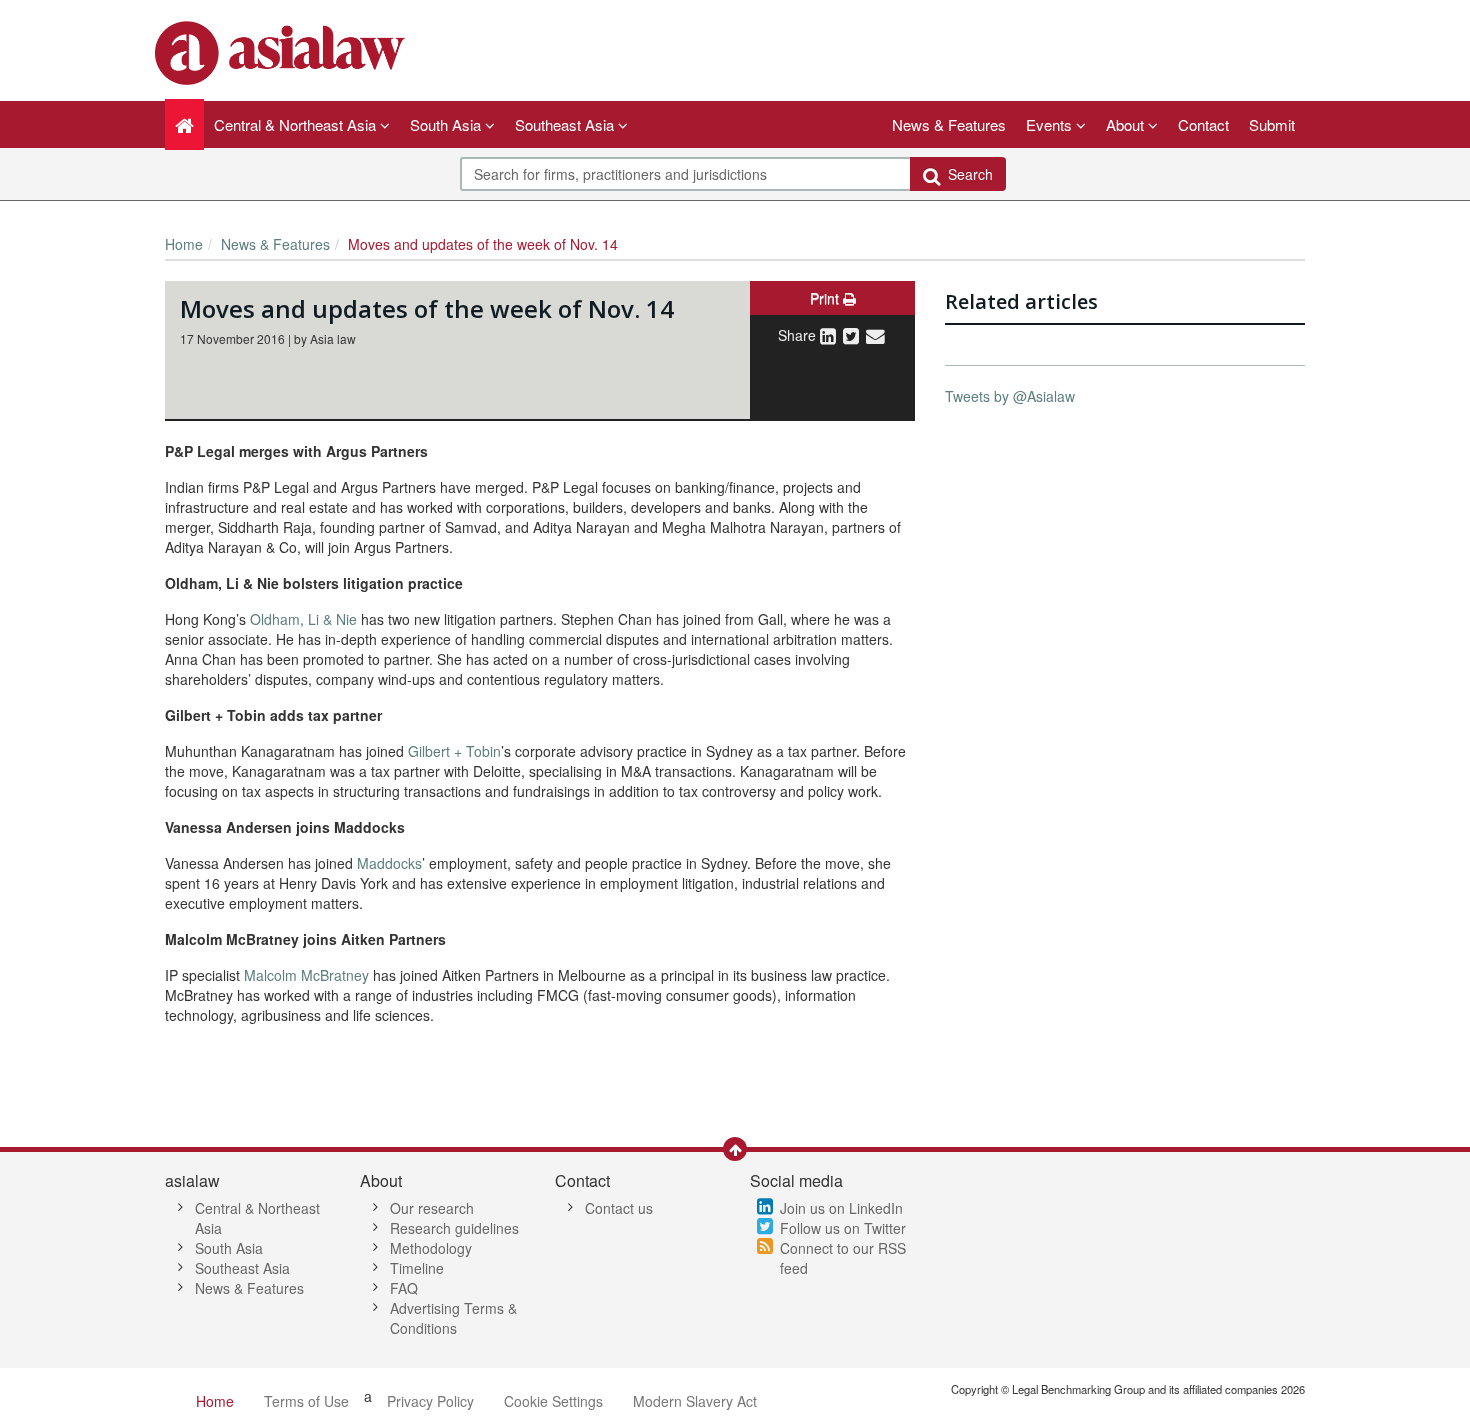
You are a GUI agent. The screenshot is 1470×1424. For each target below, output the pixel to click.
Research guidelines (454, 1228)
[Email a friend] (875, 335)
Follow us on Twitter (843, 1228)
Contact (1203, 124)
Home (184, 244)
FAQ (404, 1288)
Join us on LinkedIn (841, 1208)
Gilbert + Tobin (454, 751)
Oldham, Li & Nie (303, 619)
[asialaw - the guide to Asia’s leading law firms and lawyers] (282, 51)
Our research (432, 1208)
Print (826, 298)
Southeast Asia (242, 1268)
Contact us (619, 1208)
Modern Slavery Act (695, 1401)
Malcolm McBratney (306, 975)
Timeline (417, 1268)
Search (966, 174)
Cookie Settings (553, 1401)
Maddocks (389, 863)
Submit (1272, 124)
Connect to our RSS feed (843, 1258)
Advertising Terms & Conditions (453, 1318)
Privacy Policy (430, 1401)
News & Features (949, 124)
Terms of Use (306, 1401)
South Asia (229, 1248)
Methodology (431, 1248)
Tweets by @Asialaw (1010, 396)
